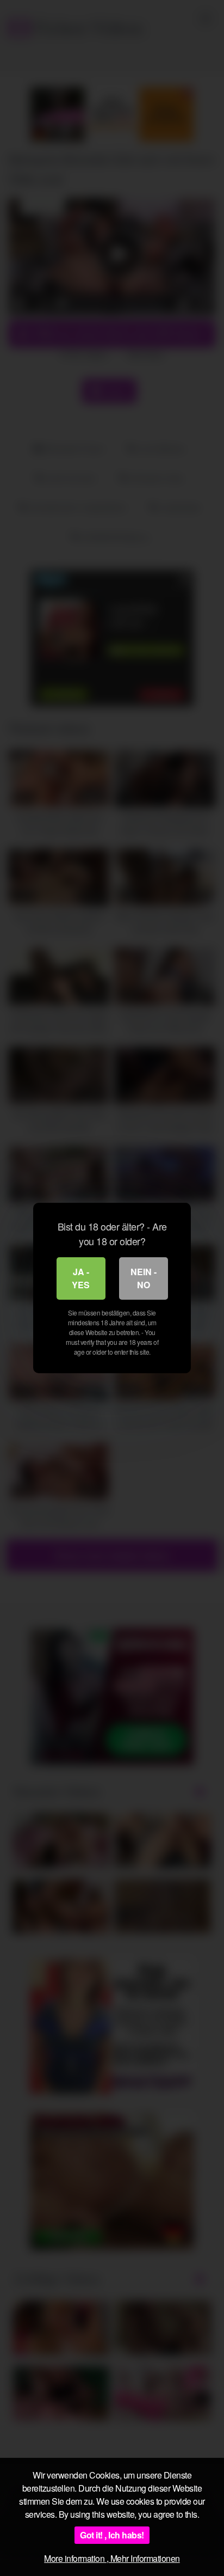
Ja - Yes (81, 1278)
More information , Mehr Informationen (112, 2558)
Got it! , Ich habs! (112, 2535)
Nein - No (144, 1278)
